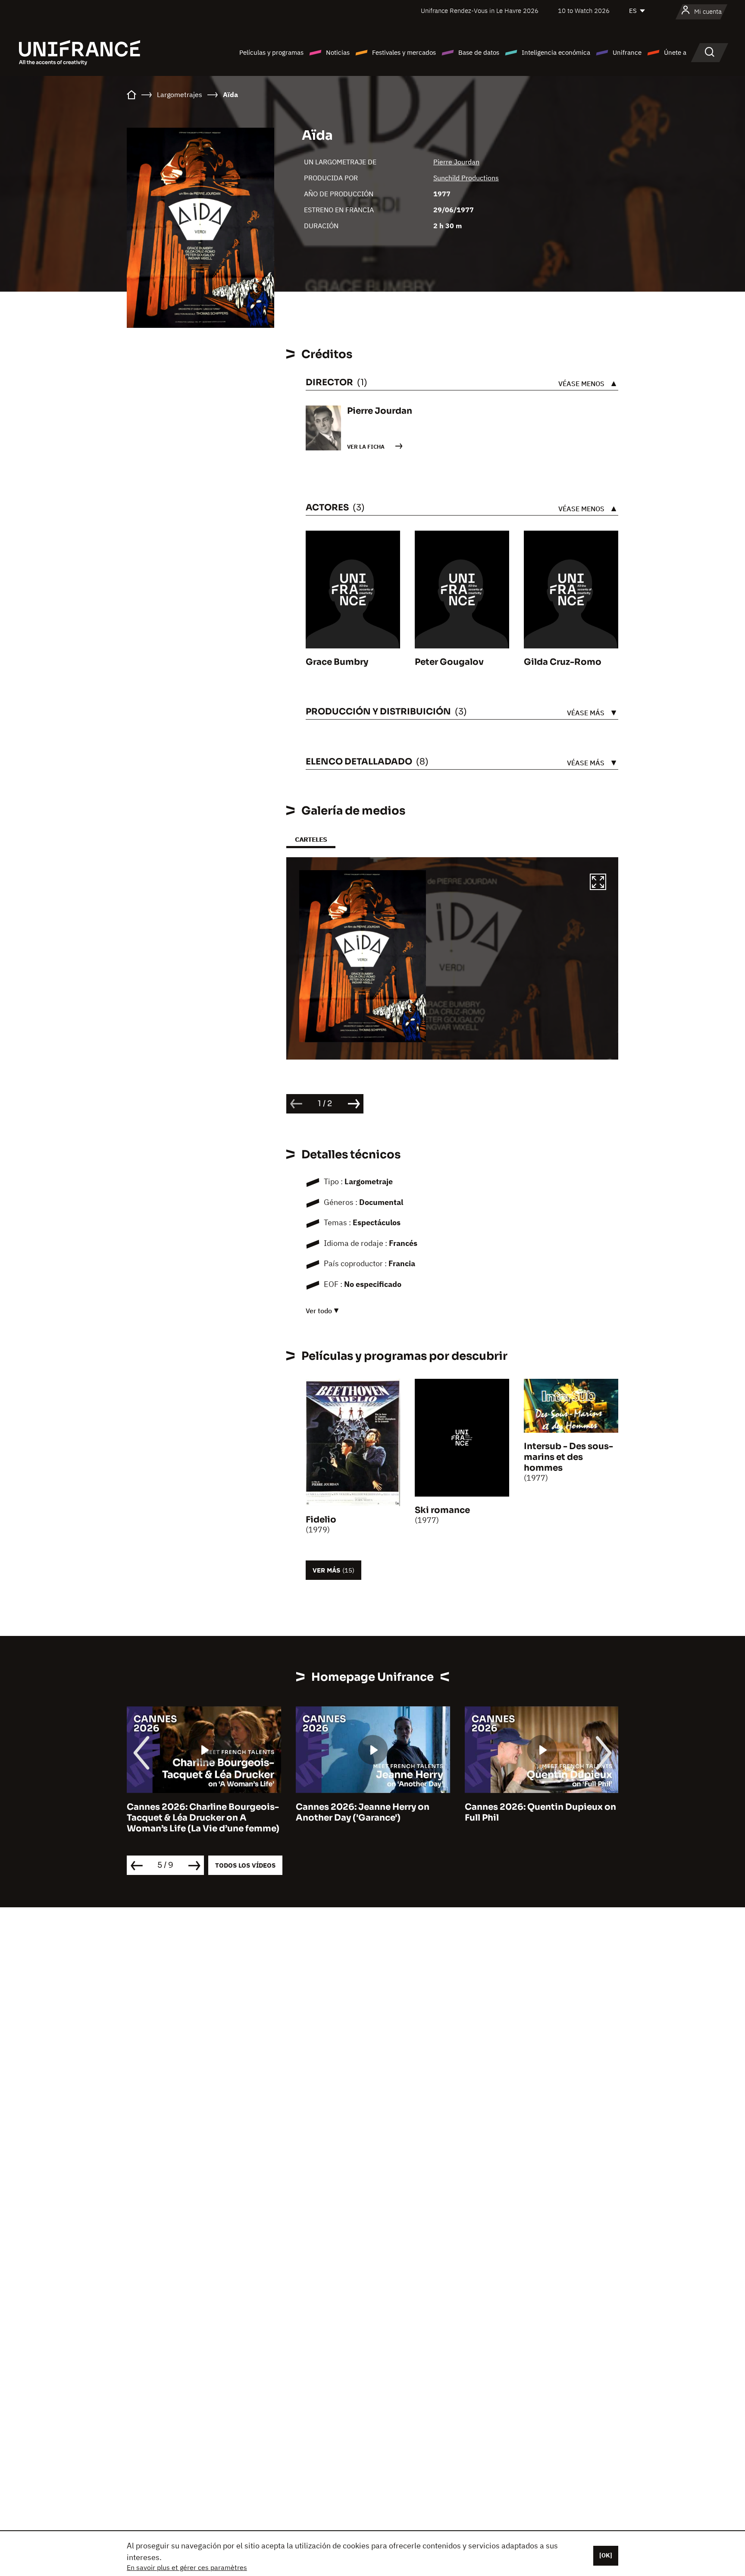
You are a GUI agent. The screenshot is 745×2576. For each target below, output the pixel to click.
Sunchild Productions (466, 178)
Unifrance (627, 52)
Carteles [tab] (311, 839)
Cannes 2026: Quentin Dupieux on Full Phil (540, 1812)
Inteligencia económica (556, 52)
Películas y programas (271, 52)
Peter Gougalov (449, 662)
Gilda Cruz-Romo (563, 662)
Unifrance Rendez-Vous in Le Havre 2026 (480, 11)
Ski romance (442, 1510)
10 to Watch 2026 (584, 11)
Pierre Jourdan (456, 162)
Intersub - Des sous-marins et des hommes (568, 1457)
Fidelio (321, 1520)
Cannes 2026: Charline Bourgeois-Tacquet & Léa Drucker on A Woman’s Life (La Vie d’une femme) (203, 1818)
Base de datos (479, 52)
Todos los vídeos (245, 1865)
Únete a (675, 52)
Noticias (338, 52)
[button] (598, 883)
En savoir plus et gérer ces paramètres (187, 2567)
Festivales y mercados (404, 52)
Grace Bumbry (337, 662)
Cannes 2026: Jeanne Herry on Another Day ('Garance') (363, 1812)
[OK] (606, 2555)
